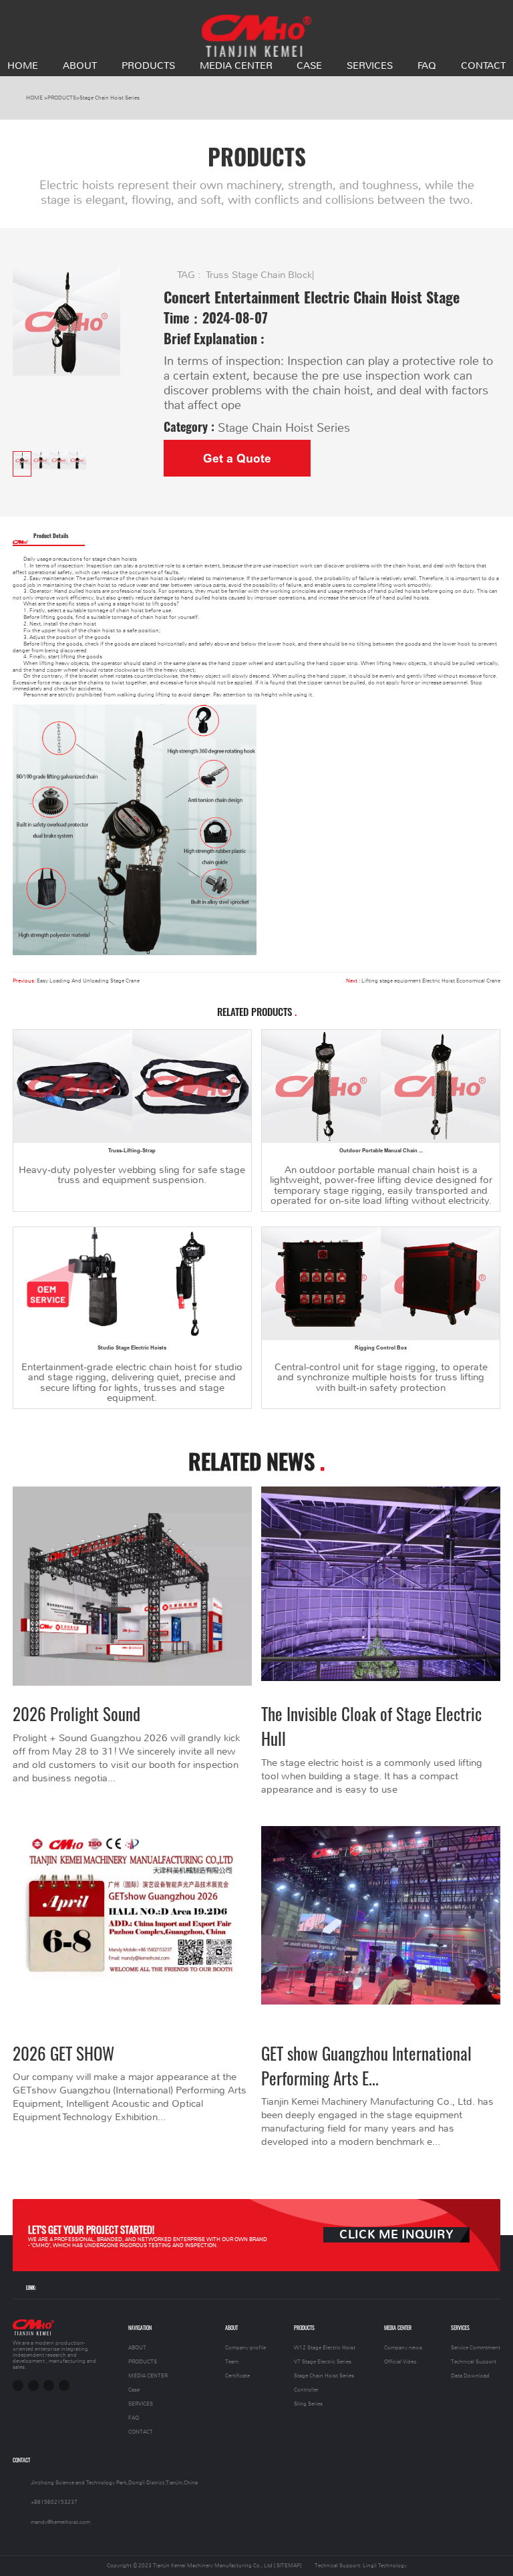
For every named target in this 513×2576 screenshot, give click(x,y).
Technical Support (474, 2362)
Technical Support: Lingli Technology (361, 2566)
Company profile (245, 2348)
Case (309, 66)
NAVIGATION (140, 2328)
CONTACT (483, 66)
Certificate (237, 2376)
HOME (23, 66)
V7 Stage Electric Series (323, 2362)
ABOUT (80, 66)
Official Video (400, 2362)
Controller (306, 2390)
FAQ (427, 66)
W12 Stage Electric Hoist (325, 2348)
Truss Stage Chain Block (259, 275)
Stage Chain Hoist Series (110, 98)
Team (232, 2362)
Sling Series (308, 2404)
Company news (403, 2348)
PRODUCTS (148, 66)
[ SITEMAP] (288, 2566)
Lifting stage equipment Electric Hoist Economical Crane (431, 981)
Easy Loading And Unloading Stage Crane (88, 981)
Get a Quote (237, 459)
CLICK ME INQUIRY (396, 2235)
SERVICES (370, 66)
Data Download (470, 2376)
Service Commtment (476, 2348)
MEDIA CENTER (236, 66)
